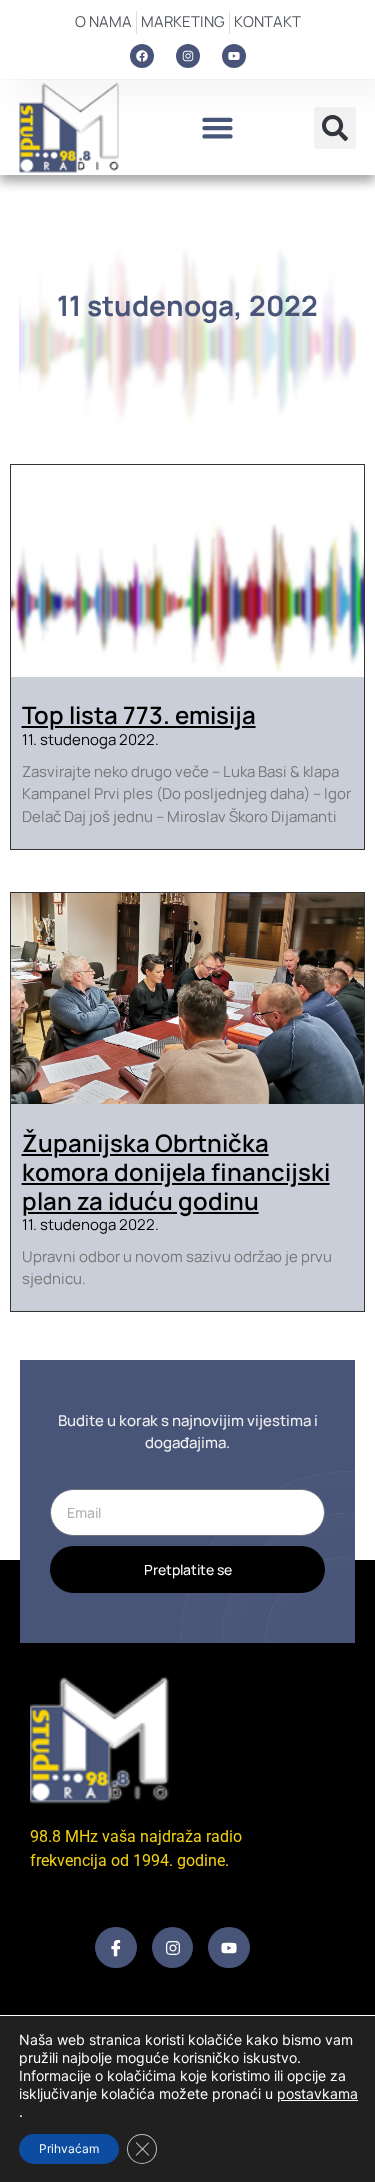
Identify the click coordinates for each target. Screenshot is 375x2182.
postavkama (317, 2093)
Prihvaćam (69, 2148)
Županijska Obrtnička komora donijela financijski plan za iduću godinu (176, 1171)
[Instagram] (188, 56)
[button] (218, 128)
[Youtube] (234, 56)
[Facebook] (142, 56)
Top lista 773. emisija (139, 714)
